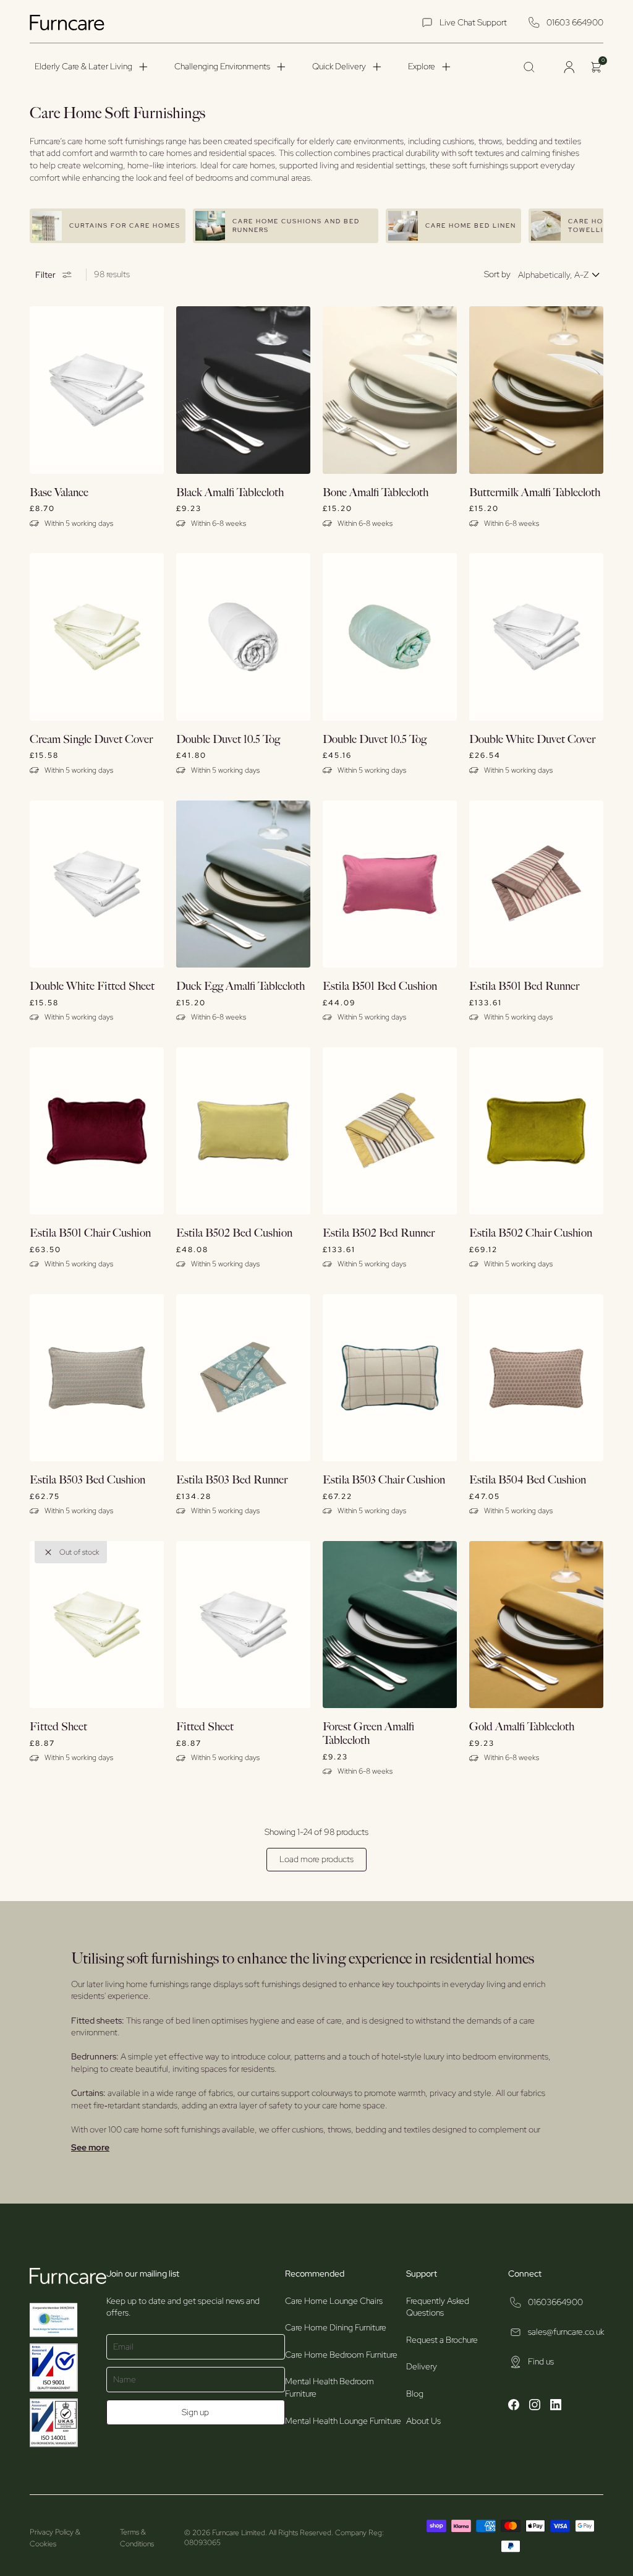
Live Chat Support (473, 22)
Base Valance (59, 493)
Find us (541, 2361)
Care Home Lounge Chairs (334, 2301)
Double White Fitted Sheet (92, 986)
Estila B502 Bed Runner (379, 1233)
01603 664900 (575, 22)
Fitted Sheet (58, 1727)
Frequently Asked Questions (438, 2307)
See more (90, 2147)
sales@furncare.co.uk (566, 2332)
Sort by (497, 274)
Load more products (316, 1859)
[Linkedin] (556, 2406)
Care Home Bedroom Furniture (341, 2355)
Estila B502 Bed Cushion (234, 1233)
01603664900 (555, 2302)
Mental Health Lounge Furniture (343, 2421)
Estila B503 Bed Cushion (87, 1480)
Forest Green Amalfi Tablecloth (368, 1734)
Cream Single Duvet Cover (91, 740)
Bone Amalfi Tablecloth (376, 493)
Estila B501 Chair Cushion (90, 1233)
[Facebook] (514, 2406)
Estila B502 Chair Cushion (531, 1233)
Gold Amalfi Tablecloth (522, 1727)
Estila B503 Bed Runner (232, 1480)
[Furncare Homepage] (69, 23)
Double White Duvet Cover (532, 740)
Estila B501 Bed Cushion (380, 986)
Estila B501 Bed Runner (524, 986)
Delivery (422, 2366)
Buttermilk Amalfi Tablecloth (535, 493)
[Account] (569, 67)
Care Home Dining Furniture (336, 2327)
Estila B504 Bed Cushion (528, 1480)
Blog (415, 2394)
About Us (423, 2421)
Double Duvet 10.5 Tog (228, 740)
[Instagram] (535, 2406)
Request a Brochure (442, 2340)
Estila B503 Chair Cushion (384, 1480)
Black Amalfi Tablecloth (230, 493)
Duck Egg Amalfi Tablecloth (240, 986)
